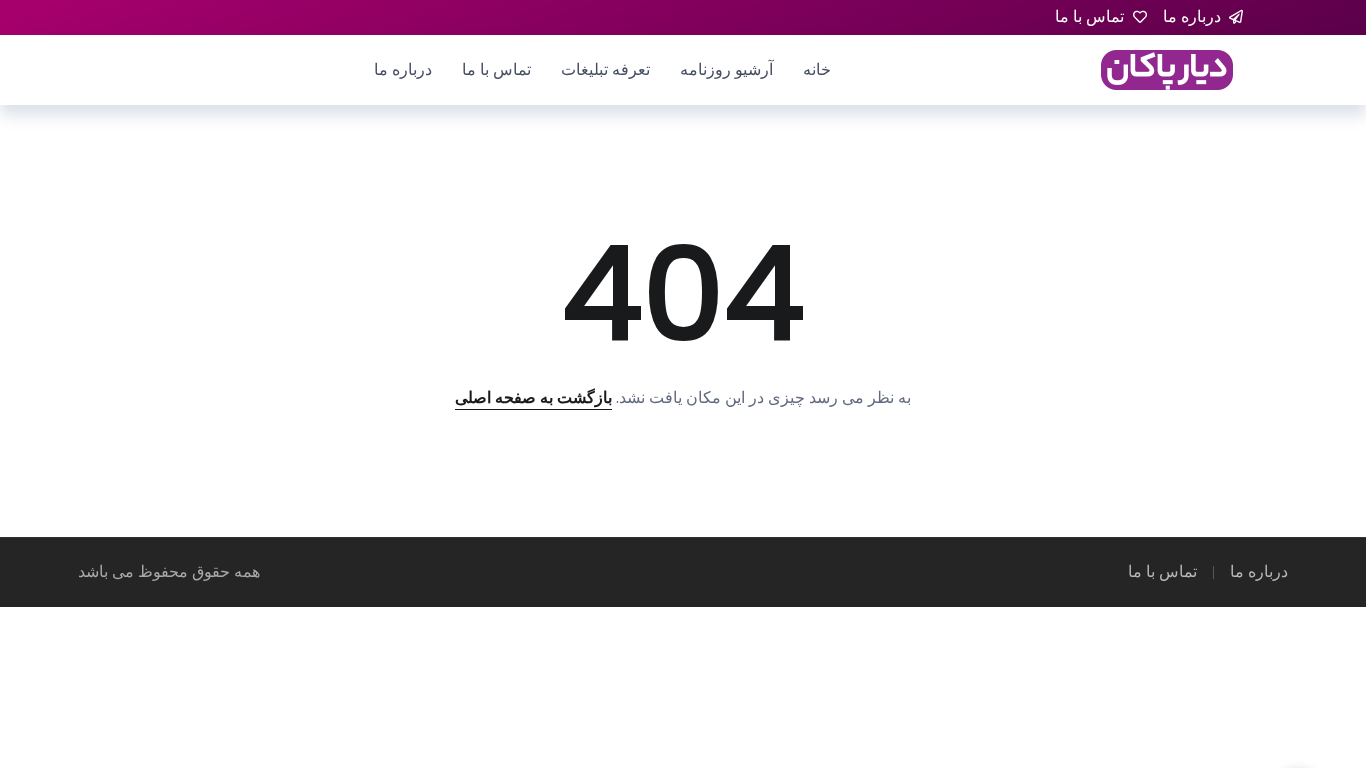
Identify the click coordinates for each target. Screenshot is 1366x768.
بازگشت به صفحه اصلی (533, 397)
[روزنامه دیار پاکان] (1167, 68)
